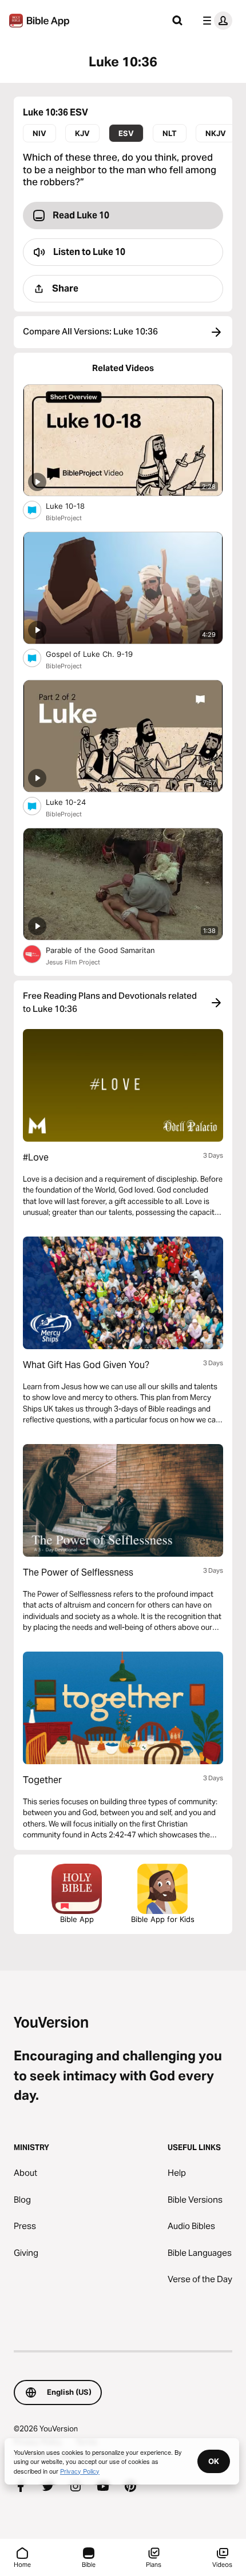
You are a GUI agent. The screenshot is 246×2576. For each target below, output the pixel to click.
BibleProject (64, 518)
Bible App (77, 1919)
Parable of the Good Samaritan (110, 950)
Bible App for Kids (163, 1919)
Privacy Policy (80, 2471)
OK (214, 2461)
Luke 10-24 (75, 802)
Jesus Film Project (73, 962)
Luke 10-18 (75, 506)
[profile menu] (215, 21)
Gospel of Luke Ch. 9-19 (99, 654)
